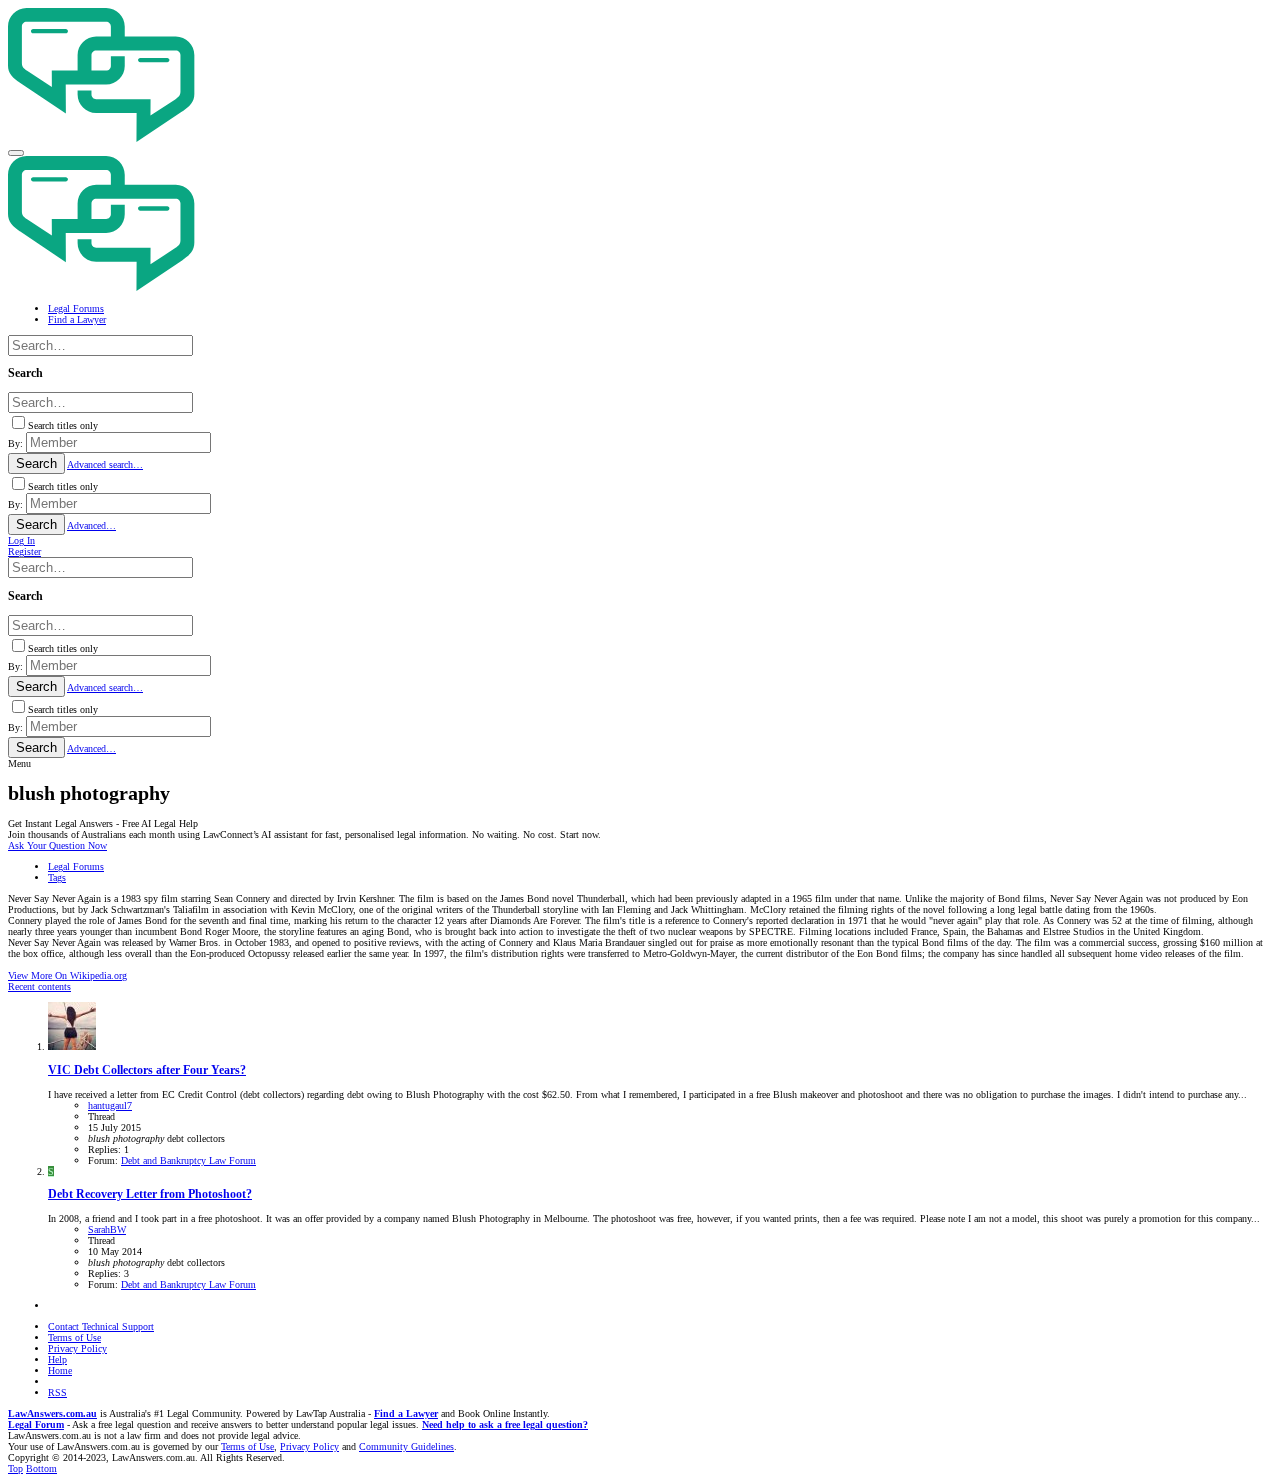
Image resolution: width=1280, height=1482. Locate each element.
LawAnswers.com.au (52, 1413)
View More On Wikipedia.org (67, 975)
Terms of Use (74, 1337)
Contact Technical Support (101, 1326)
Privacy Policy (77, 1348)
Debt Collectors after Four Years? (147, 1070)
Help (57, 1359)
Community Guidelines (406, 1446)
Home (60, 1370)
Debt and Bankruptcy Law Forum (188, 1160)
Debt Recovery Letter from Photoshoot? (150, 1194)
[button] (16, 153)
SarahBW (107, 1229)
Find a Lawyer (406, 1413)
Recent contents (39, 986)
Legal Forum (36, 1424)
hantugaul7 (110, 1105)
